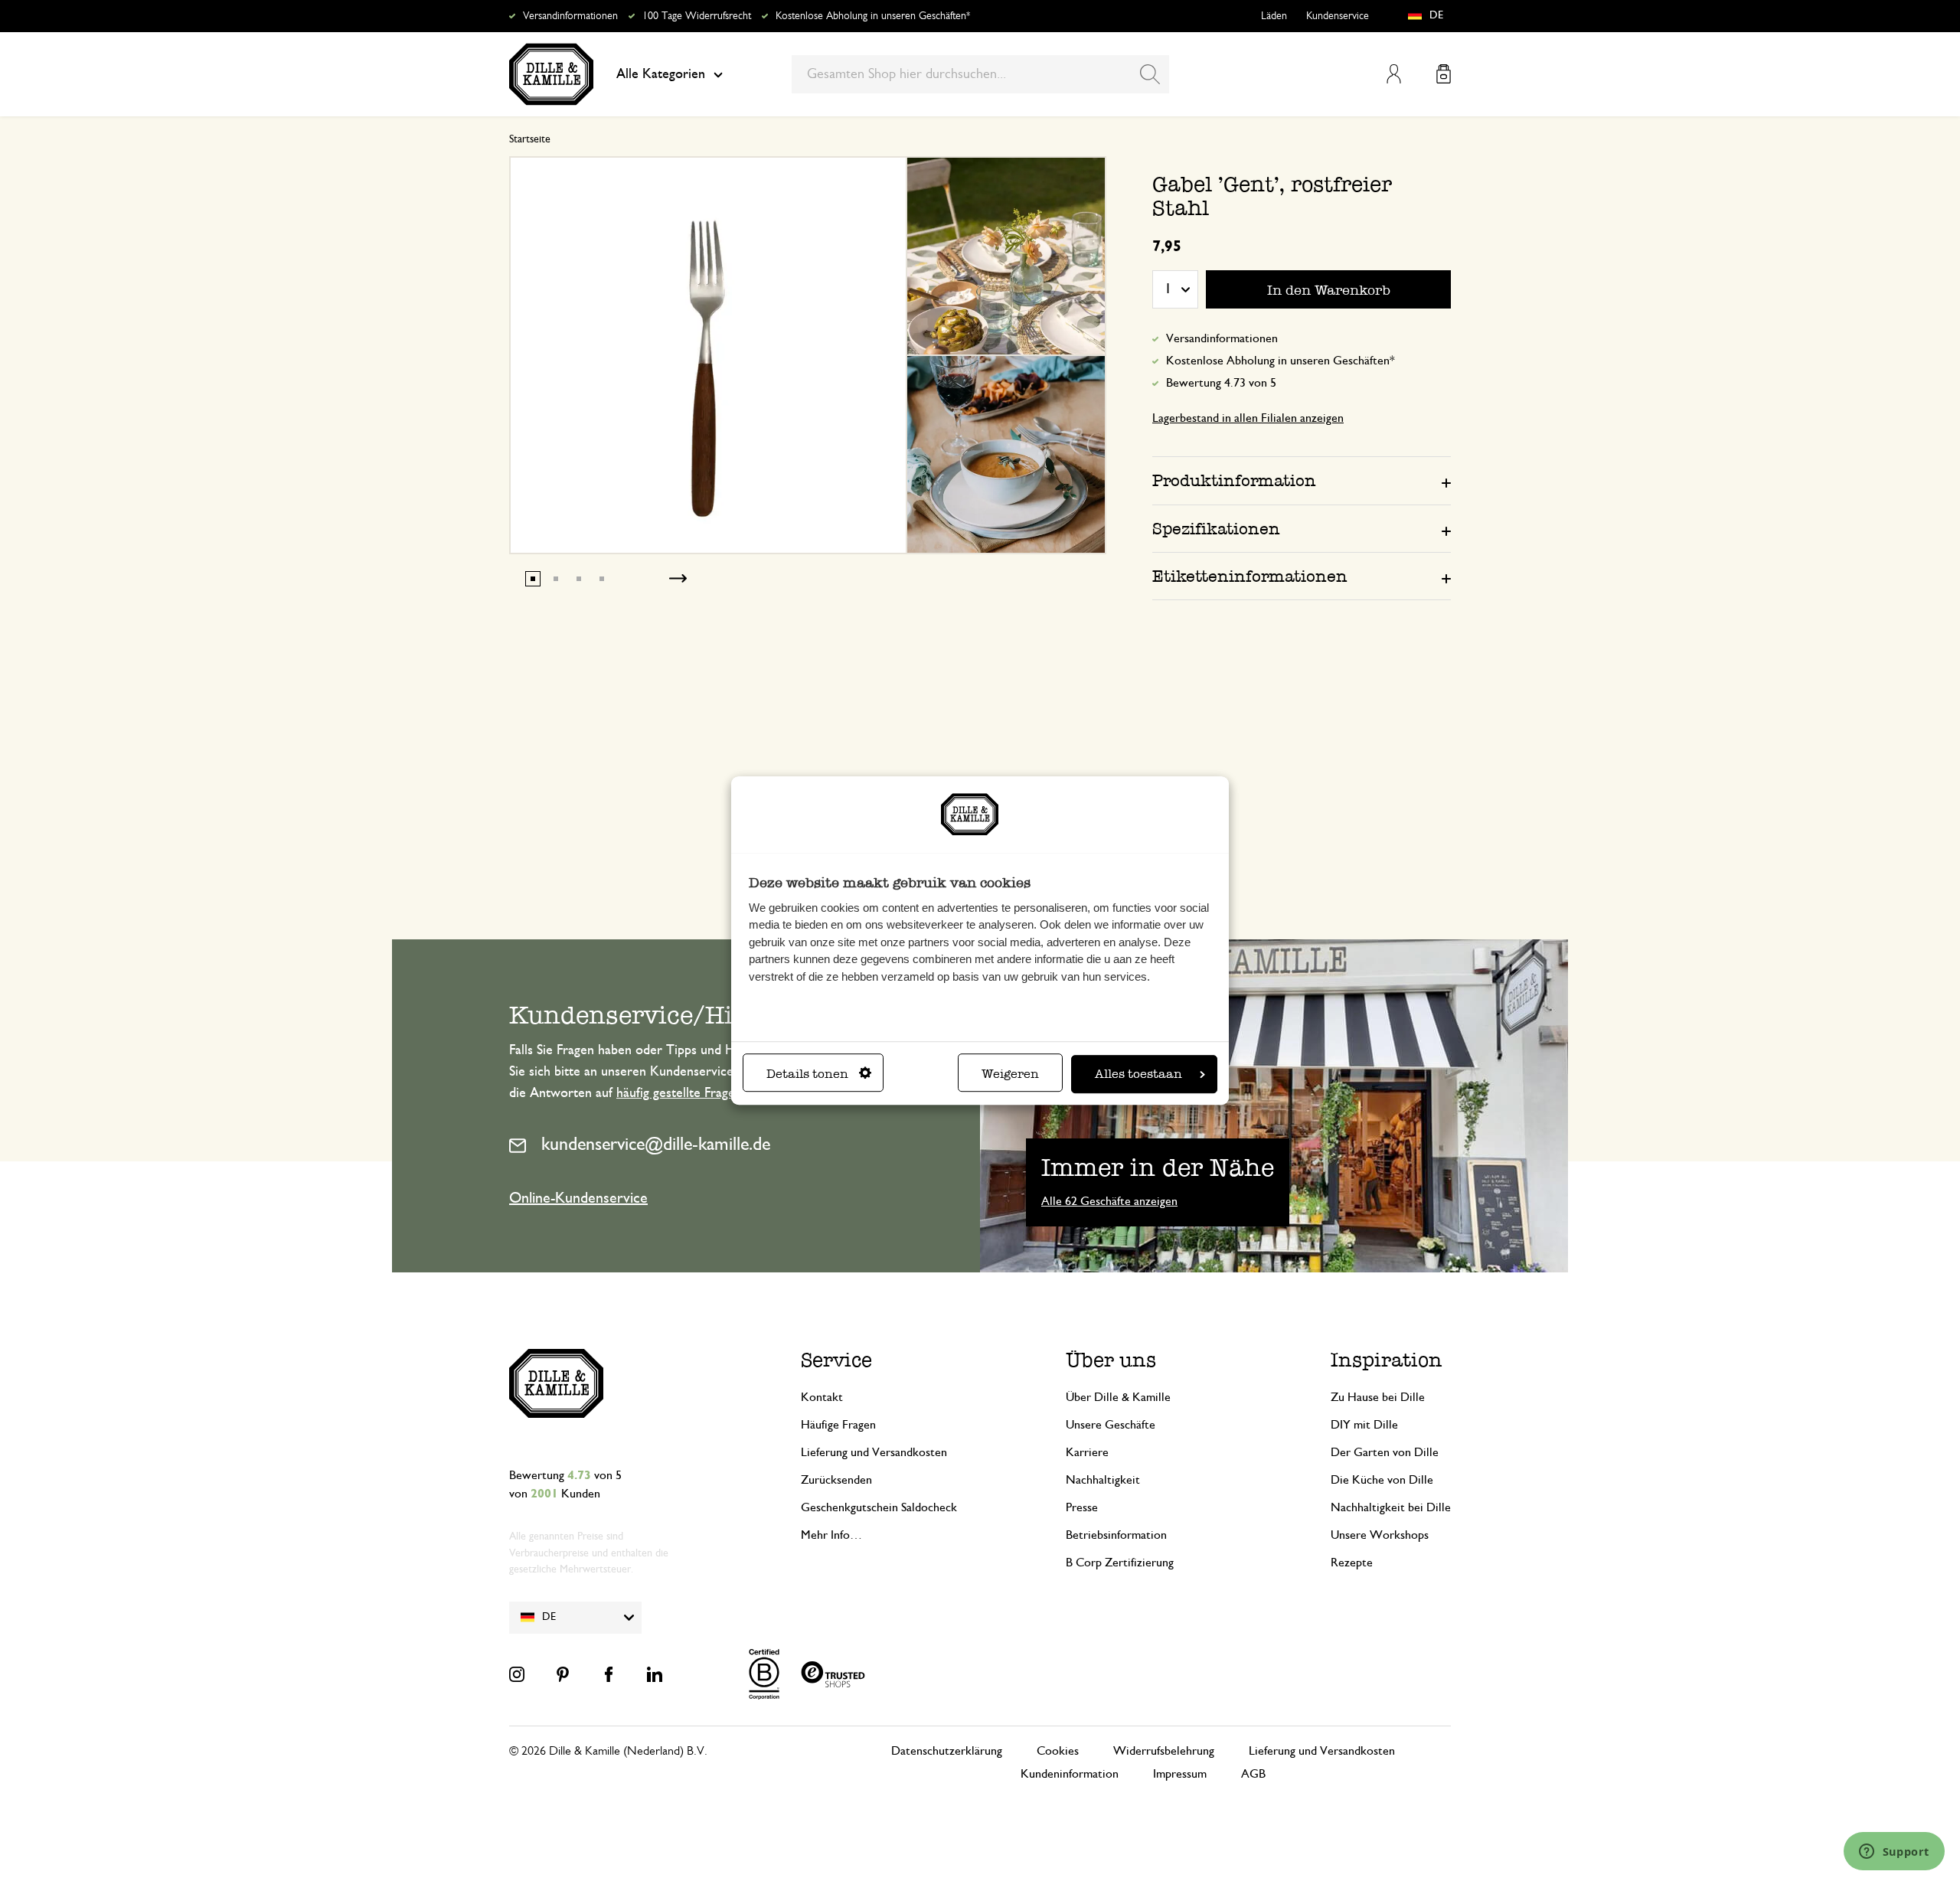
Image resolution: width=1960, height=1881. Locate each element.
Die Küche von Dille (1382, 1480)
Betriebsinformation (1116, 1535)
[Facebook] (609, 1674)
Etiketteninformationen (1250, 576)
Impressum (1180, 1774)
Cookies (1058, 1751)
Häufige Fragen (838, 1425)
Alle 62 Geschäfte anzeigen (1109, 1201)
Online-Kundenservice (578, 1198)
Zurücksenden (836, 1480)
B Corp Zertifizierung (1120, 1563)
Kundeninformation (1070, 1774)
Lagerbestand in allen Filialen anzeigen (1248, 418)
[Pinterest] (563, 1674)
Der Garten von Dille (1385, 1452)
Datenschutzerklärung (947, 1751)
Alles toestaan (1138, 1074)
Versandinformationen (570, 16)
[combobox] (980, 74)
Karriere (1087, 1452)
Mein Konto (1394, 74)
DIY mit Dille (1364, 1425)
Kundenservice (1338, 16)
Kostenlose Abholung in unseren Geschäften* (873, 16)
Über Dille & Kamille (1118, 1397)
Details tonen (807, 1074)
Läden (1274, 16)
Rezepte (1352, 1563)
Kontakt (822, 1397)
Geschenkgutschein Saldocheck (879, 1507)
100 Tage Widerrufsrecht (697, 16)
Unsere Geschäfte (1111, 1425)
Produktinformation (1234, 480)
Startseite (530, 139)
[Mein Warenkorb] (1444, 74)
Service (836, 1360)
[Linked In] (655, 1674)
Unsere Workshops (1380, 1535)
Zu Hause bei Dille (1378, 1397)
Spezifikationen (1216, 529)
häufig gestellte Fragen (679, 1093)
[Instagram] (517, 1674)
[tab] (1302, 480)
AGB (1253, 1774)
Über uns (1111, 1360)
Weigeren (1010, 1074)
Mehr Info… (831, 1535)
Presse (1082, 1507)
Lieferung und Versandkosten (874, 1452)
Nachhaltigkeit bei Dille (1391, 1507)
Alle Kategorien (661, 74)
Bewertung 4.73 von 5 (1221, 383)
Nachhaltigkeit (1103, 1480)
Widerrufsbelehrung (1164, 1751)
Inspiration (1387, 1360)
